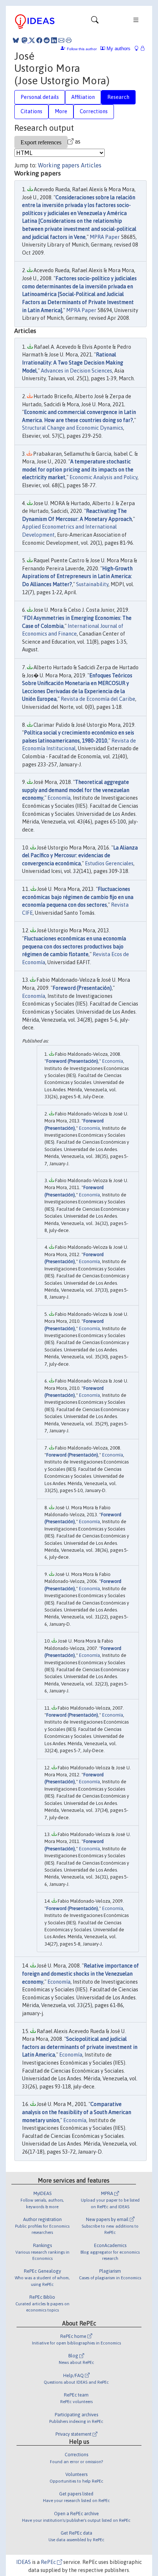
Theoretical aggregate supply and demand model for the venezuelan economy (76, 790)
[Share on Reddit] (47, 40)
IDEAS (24, 2562)
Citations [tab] (31, 111)
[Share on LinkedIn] (54, 40)
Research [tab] (118, 97)
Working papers (59, 165)
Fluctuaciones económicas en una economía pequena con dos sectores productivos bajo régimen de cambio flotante (74, 946)
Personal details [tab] (40, 97)
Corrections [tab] (94, 111)
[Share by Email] (61, 40)
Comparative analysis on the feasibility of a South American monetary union (77, 2112)
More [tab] (61, 111)
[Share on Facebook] (39, 40)
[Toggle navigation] (95, 22)
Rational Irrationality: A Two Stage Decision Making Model (73, 362)
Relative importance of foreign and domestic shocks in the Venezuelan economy (80, 1974)
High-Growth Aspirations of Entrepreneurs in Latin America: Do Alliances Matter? (77, 576)
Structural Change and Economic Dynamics (73, 428)
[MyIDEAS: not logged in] (139, 49)
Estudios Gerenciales (109, 863)
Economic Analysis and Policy (103, 477)
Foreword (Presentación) (82, 988)
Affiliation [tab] (83, 97)
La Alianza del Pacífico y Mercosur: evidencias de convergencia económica (80, 856)
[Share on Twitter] (32, 40)
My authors (118, 49)
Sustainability (92, 584)
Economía (59, 798)
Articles (91, 165)
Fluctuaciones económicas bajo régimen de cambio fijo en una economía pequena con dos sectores (78, 897)
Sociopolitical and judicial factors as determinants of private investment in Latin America (80, 2047)
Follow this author (82, 49)
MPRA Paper (105, 237)
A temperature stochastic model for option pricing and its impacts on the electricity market (78, 469)
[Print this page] (69, 40)
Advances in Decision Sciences (76, 371)
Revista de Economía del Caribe (98, 699)
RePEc (49, 2562)
